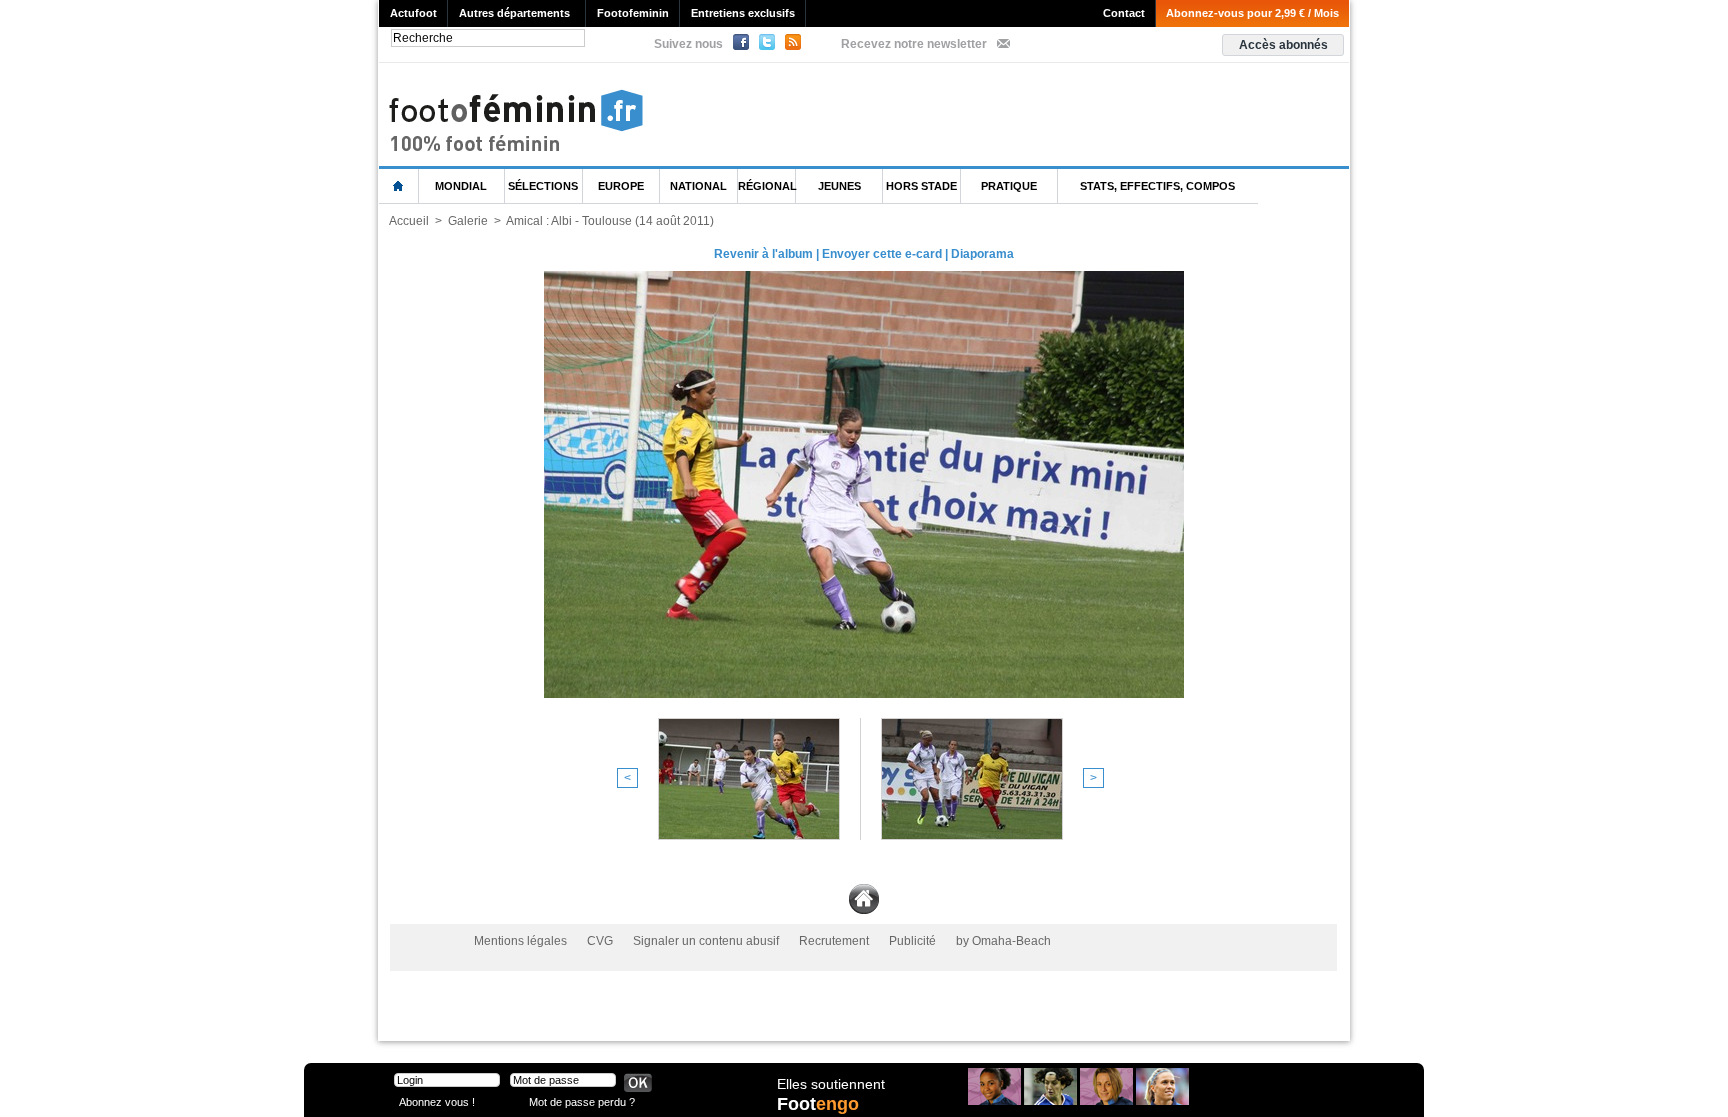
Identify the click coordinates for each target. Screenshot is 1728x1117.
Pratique (1009, 186)
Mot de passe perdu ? (582, 1101)
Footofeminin (633, 13)
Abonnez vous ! (437, 1101)
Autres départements (514, 13)
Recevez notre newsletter (914, 44)
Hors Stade (921, 186)
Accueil (409, 221)
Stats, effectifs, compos (1157, 186)
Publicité (912, 941)
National (698, 186)
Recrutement (834, 941)
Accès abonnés (1283, 45)
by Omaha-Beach (1003, 941)
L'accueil (399, 186)
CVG (600, 941)
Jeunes (839, 186)
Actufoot (413, 13)
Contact (1124, 13)
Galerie (468, 221)
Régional (767, 186)
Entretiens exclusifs (743, 13)
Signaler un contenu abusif (706, 941)
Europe (621, 186)
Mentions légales (520, 941)
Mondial (461, 186)
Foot (818, 1104)
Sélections (543, 186)
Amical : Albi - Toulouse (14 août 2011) (610, 221)
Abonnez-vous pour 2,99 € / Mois (1252, 13)
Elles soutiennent (831, 1084)
